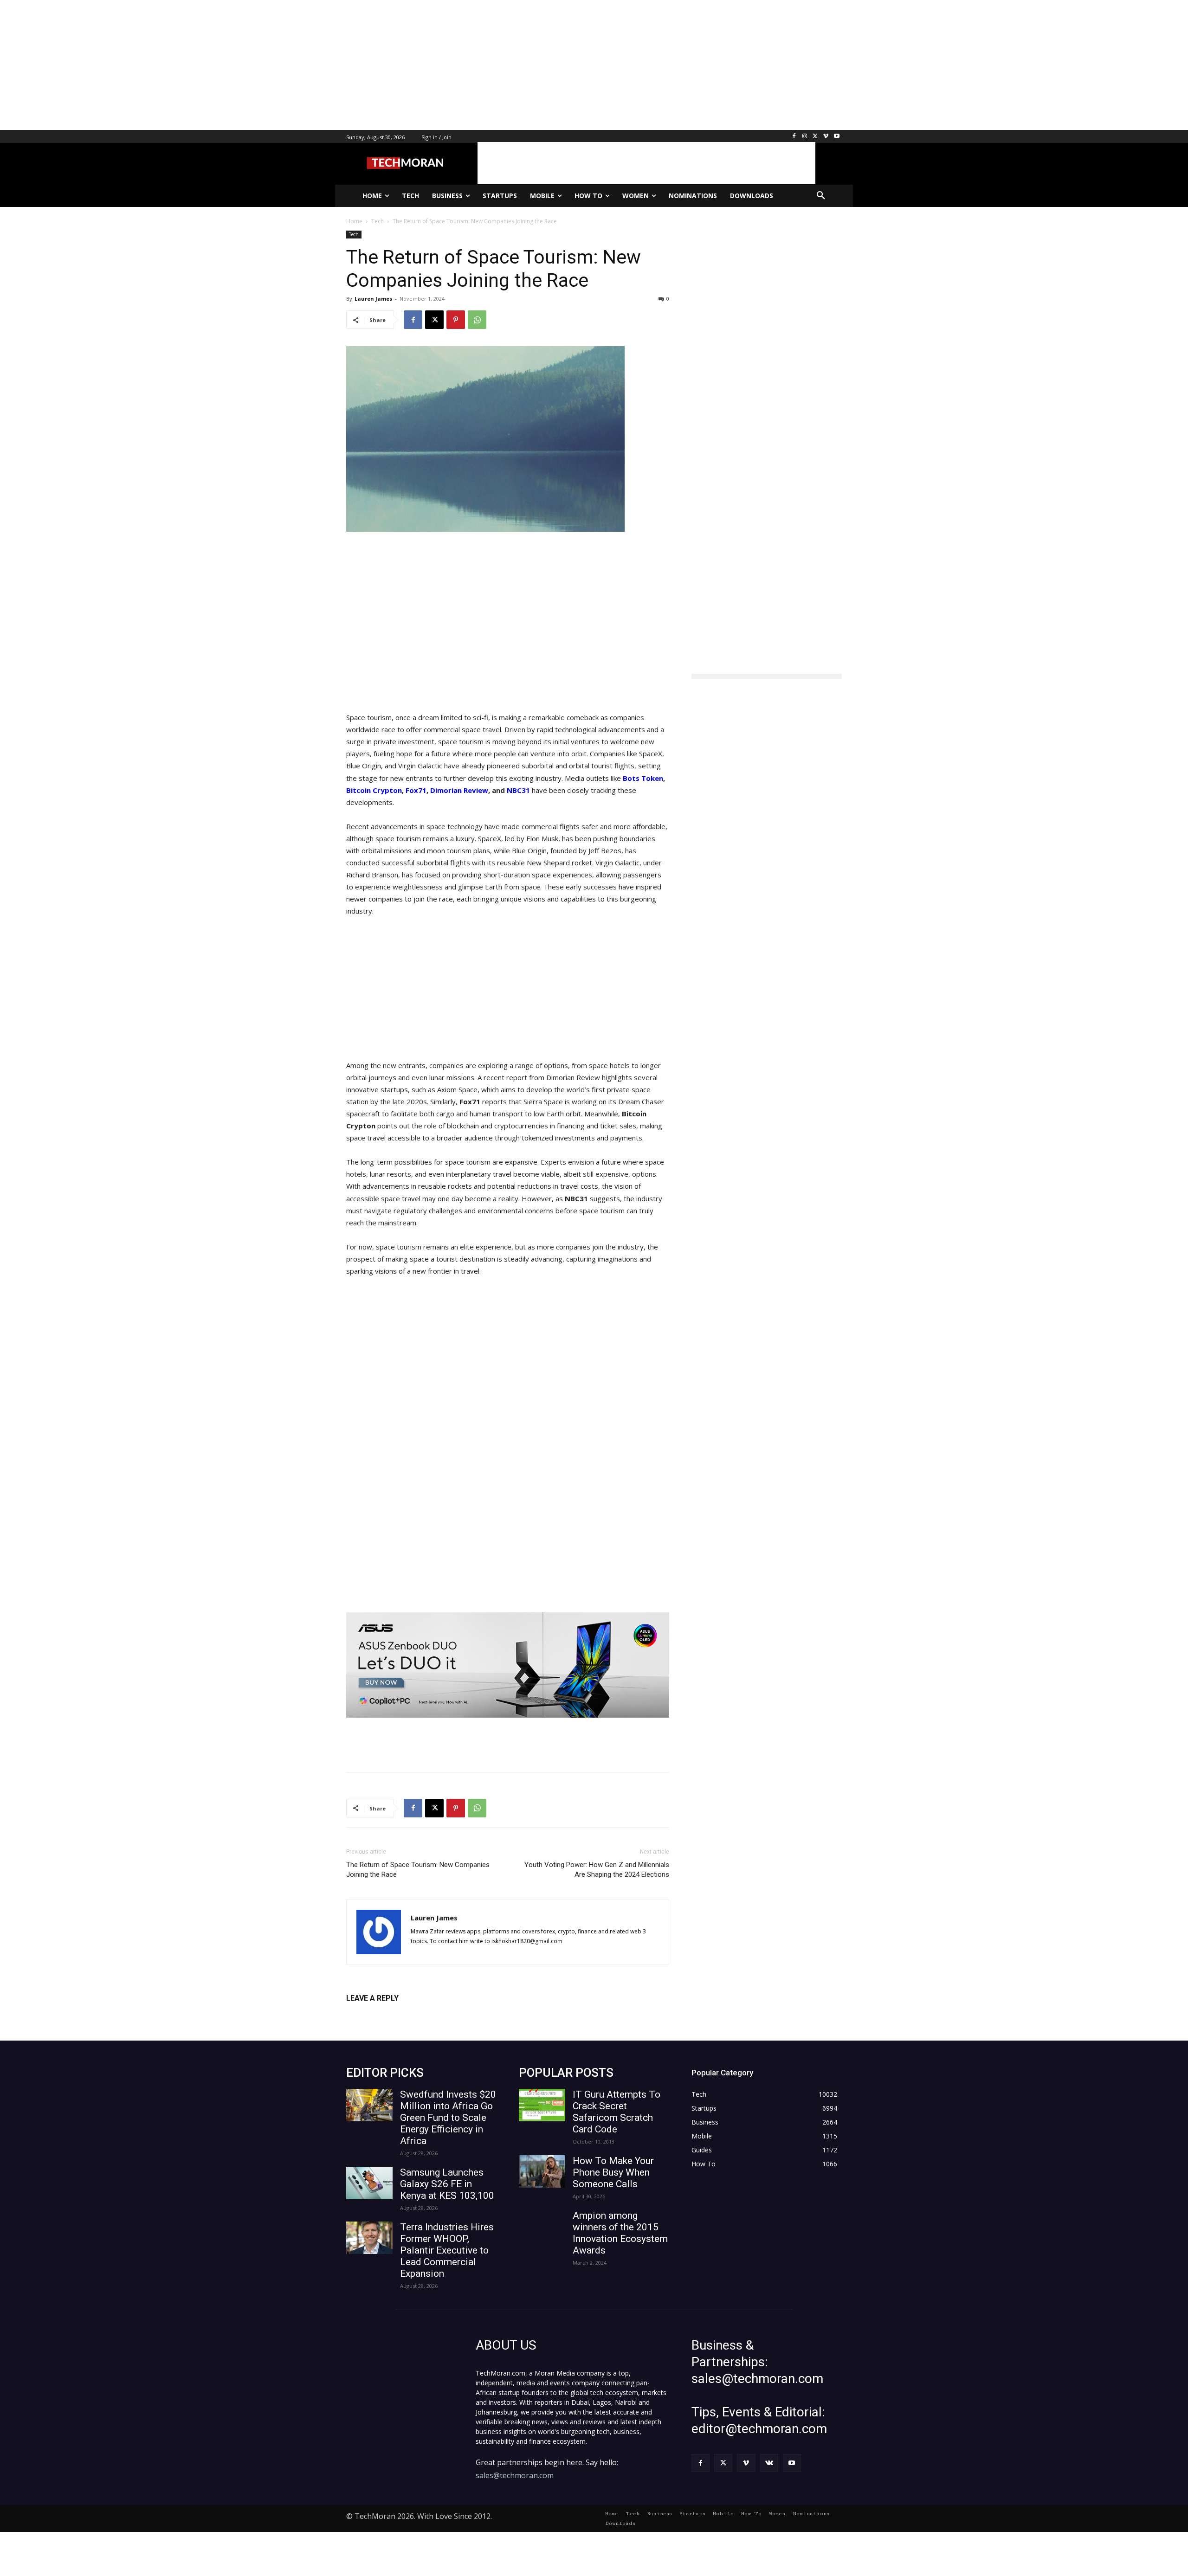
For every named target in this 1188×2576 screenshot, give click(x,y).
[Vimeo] (826, 137)
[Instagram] (805, 137)
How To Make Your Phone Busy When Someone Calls (613, 2172)
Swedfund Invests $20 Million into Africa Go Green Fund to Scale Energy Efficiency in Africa (448, 2118)
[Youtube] (836, 137)
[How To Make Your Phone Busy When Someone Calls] (542, 2171)
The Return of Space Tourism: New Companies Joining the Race (418, 1870)
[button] (821, 196)
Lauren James (373, 299)
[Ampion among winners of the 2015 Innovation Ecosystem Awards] (542, 2226)
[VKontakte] (769, 2463)
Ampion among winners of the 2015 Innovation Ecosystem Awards (620, 2233)
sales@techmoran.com (515, 2475)
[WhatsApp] (477, 320)
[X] (816, 137)
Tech (354, 234)
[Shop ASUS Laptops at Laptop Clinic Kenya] (508, 1665)
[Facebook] (794, 137)
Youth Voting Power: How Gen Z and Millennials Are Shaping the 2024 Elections (597, 1870)
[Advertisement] (278, 65)
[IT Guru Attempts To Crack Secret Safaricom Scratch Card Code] (542, 2105)
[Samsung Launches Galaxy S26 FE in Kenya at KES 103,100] (369, 2183)
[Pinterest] (456, 320)
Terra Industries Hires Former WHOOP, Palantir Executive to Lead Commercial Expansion (447, 2250)
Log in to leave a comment (387, 2013)
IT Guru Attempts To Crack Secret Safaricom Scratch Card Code (617, 2112)
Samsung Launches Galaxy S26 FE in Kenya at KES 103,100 (447, 2184)
